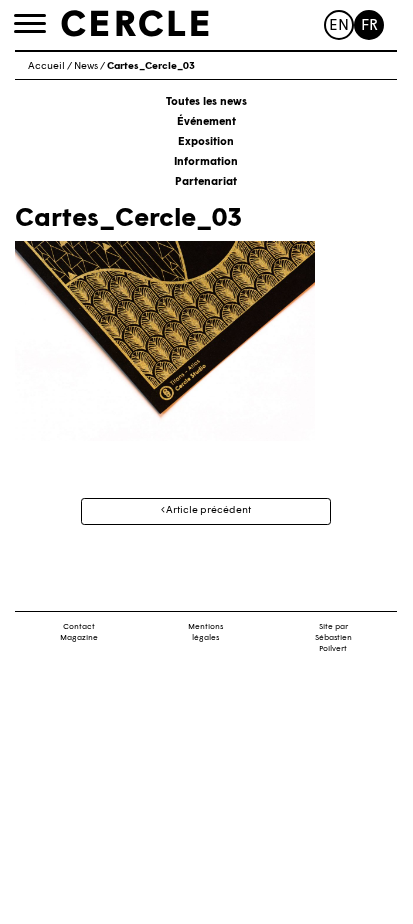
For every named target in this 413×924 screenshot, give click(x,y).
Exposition (206, 142)
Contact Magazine (79, 632)
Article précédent (207, 510)
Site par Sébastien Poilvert (333, 638)
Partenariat (206, 182)
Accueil (46, 66)
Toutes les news (206, 102)
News (86, 66)
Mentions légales (205, 632)
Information (206, 162)
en (339, 26)
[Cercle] (135, 24)
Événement (206, 122)
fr (369, 26)
